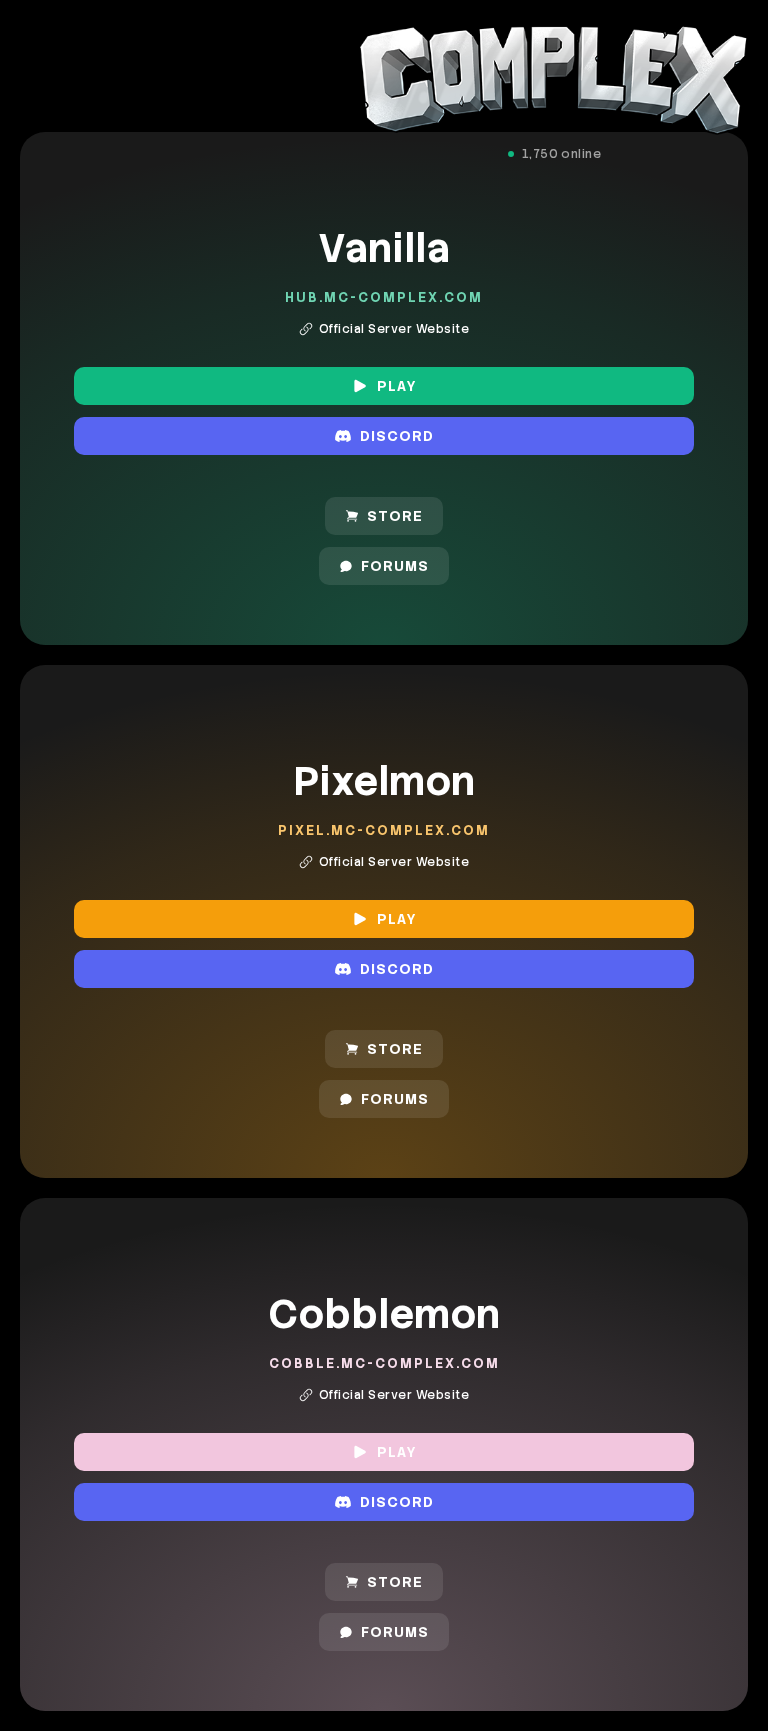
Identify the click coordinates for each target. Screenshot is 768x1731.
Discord (397, 436)
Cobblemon (384, 1314)
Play (397, 386)
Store (395, 516)
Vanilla (384, 248)
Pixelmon (384, 781)
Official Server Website (394, 329)
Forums (395, 566)
